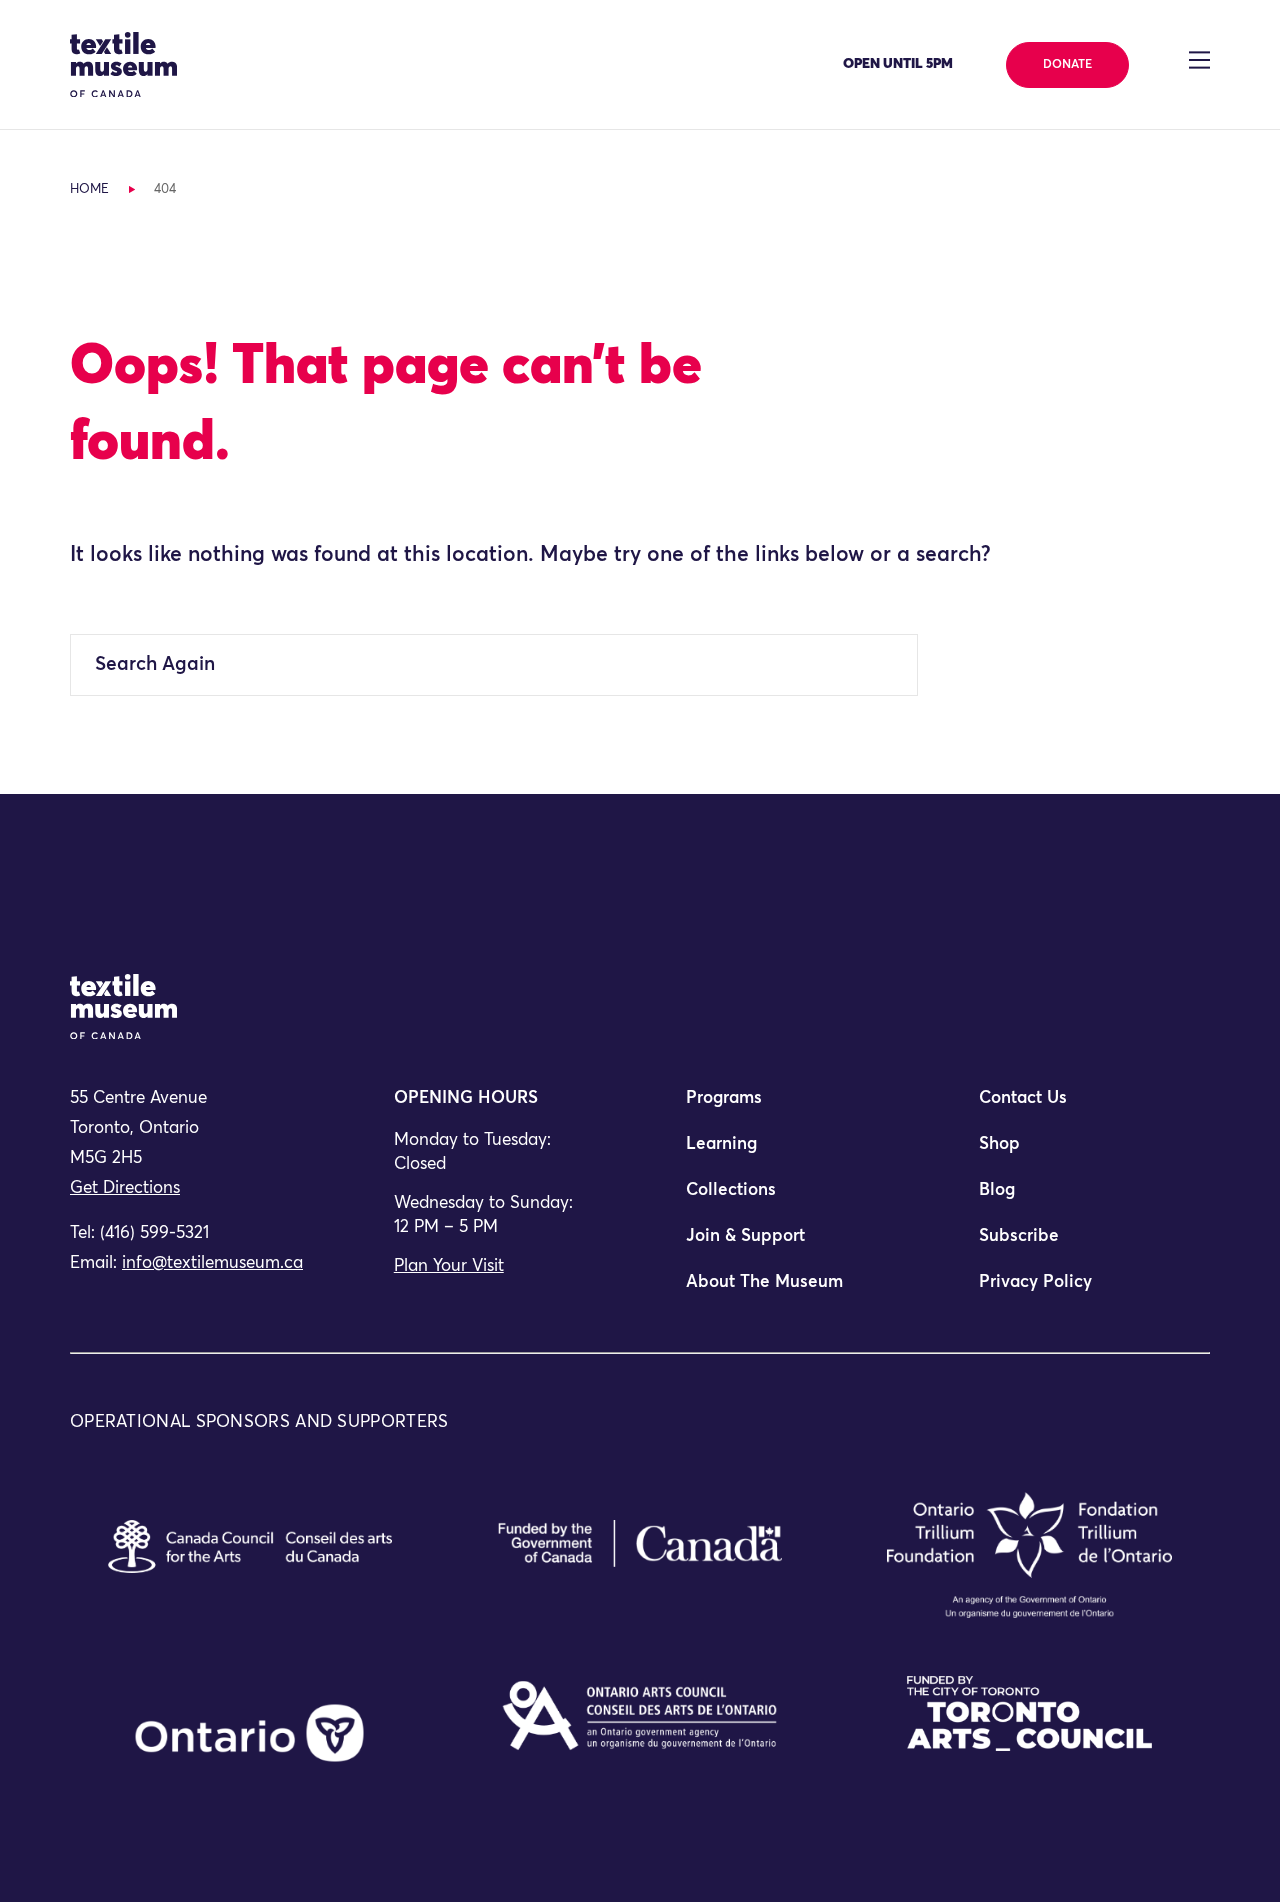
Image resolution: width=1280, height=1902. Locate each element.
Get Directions (125, 1188)
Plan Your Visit (449, 1266)
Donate (1067, 65)
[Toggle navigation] (1199, 60)
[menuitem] (786, 1107)
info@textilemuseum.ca (212, 1263)
